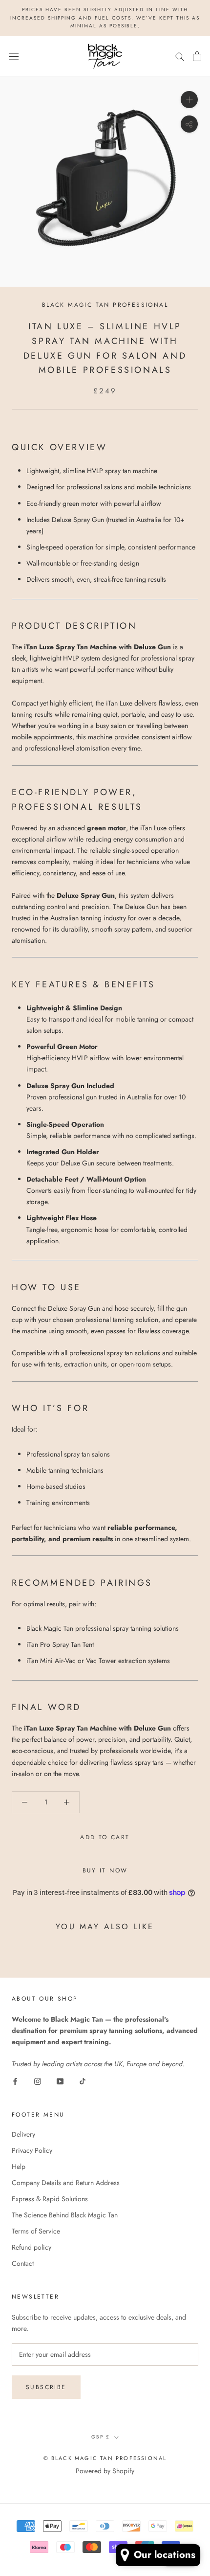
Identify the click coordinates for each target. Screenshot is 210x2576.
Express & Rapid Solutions (50, 2199)
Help (19, 2166)
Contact (23, 2263)
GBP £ (101, 2437)
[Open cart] (197, 56)
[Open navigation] (14, 56)
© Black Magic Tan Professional (105, 2458)
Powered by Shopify (105, 2471)
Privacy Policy (32, 2150)
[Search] (180, 56)
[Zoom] (189, 100)
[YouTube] (60, 2081)
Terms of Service (36, 2231)
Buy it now (105, 1870)
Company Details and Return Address (66, 2183)
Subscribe (46, 2387)
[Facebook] (15, 2081)
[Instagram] (38, 2081)
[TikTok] (83, 2081)
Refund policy (31, 2247)
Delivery (23, 2134)
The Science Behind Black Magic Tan (65, 2215)
